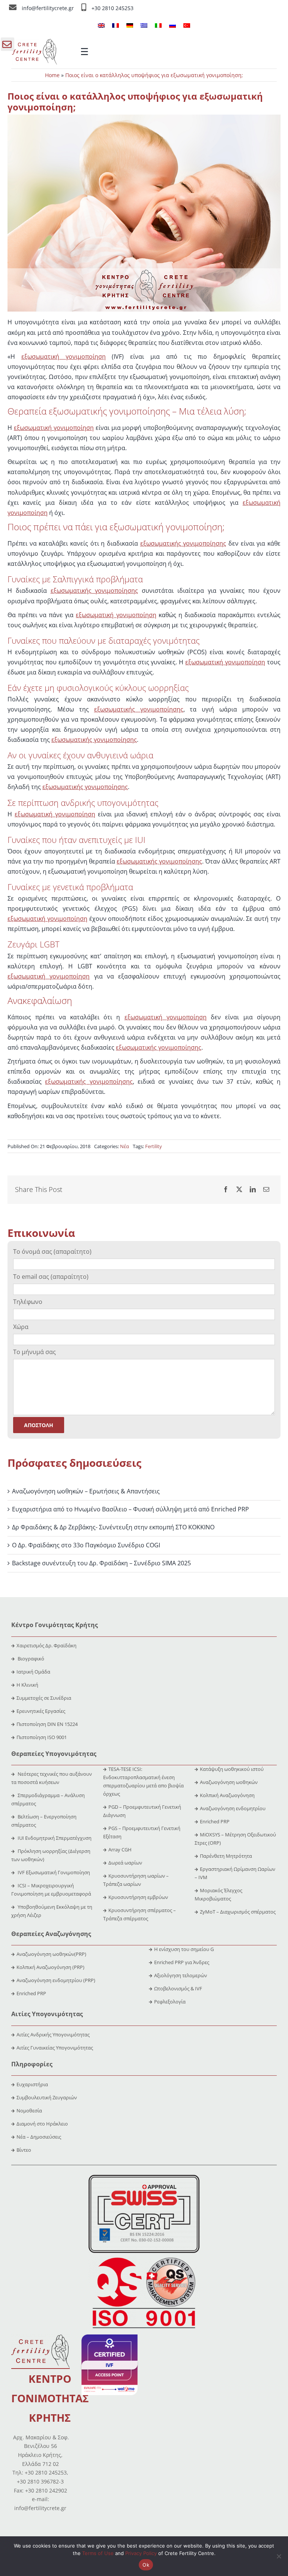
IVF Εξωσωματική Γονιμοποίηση (53, 1872)
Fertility (154, 1146)
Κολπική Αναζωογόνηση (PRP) (50, 1967)
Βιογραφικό (31, 1659)
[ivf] (109, 2337)
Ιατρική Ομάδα (33, 1672)
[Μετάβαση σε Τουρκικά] (187, 25)
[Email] (266, 1190)
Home (52, 75)
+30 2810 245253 (112, 8)
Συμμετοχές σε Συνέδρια (44, 1698)
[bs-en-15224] (144, 2178)
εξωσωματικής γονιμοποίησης (183, 543)
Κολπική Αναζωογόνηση (227, 1795)
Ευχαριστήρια (32, 2084)
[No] (279, 2556)
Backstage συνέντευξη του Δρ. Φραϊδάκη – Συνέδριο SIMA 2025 (101, 1563)
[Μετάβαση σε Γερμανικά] (130, 25)
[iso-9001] (144, 2258)
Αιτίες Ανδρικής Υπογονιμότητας (53, 2035)
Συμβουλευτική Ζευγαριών (47, 2097)
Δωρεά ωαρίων (125, 1863)
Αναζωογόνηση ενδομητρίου (233, 1808)
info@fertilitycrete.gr (49, 8)
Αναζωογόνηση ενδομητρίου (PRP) (56, 1980)
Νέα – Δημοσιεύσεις (39, 2137)
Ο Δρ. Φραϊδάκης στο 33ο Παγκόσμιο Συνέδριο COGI (86, 1545)
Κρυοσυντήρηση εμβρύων (138, 1897)
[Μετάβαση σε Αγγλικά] (101, 25)
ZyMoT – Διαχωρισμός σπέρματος (238, 1912)
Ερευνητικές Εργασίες (41, 1711)
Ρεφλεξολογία (170, 2002)
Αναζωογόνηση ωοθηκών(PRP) (51, 1954)
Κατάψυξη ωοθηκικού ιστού (232, 1769)
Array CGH (120, 1850)
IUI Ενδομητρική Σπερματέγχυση (54, 1838)
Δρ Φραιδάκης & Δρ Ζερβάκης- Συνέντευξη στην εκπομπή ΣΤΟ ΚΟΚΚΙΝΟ (113, 1527)
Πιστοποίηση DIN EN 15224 (47, 1724)
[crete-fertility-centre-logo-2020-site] (34, 42)
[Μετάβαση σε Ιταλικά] (158, 25)
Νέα (124, 1146)
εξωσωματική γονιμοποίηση (64, 356)
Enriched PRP (215, 1821)
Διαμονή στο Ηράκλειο (42, 2124)
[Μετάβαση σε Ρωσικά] (172, 25)
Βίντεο (24, 2150)
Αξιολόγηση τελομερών (181, 1975)
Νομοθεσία (29, 2111)
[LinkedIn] (253, 1190)
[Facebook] (226, 1190)
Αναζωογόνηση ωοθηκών (229, 1782)
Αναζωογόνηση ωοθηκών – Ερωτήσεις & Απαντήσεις (86, 1491)
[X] (239, 1190)
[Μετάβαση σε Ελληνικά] (144, 25)
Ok (146, 2565)
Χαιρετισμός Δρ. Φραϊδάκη (46, 1645)
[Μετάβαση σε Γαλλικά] (115, 25)
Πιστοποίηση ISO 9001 (42, 1737)
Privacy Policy (141, 2553)
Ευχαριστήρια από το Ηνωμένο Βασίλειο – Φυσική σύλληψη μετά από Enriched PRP (130, 1509)
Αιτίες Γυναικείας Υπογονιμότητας (55, 2048)
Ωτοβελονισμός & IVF (178, 1988)
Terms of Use (98, 2553)
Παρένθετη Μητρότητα (226, 1856)
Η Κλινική (27, 1685)
